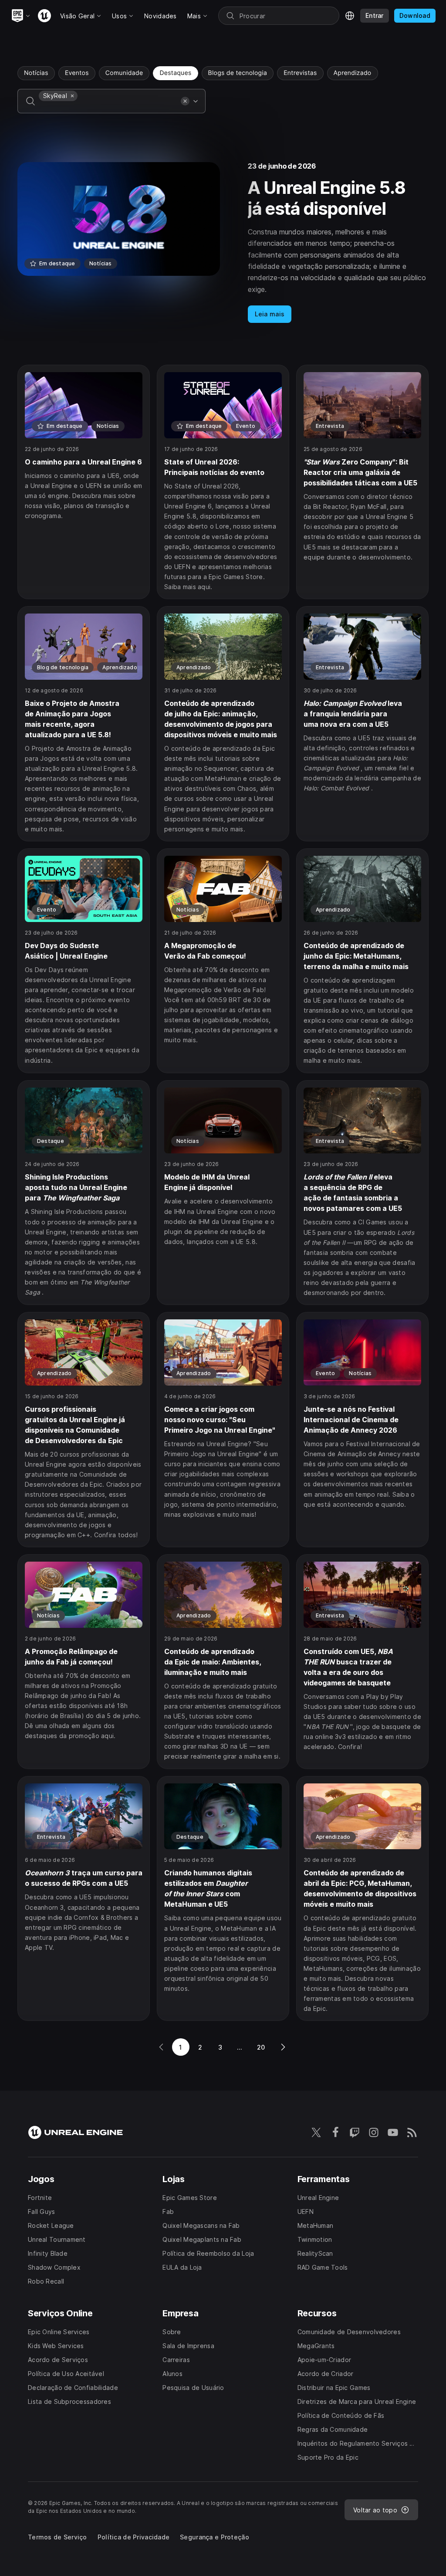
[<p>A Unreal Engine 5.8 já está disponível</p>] (223, 243)
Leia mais (270, 314)
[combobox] (108, 107)
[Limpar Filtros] (185, 101)
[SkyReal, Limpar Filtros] (72, 96)
